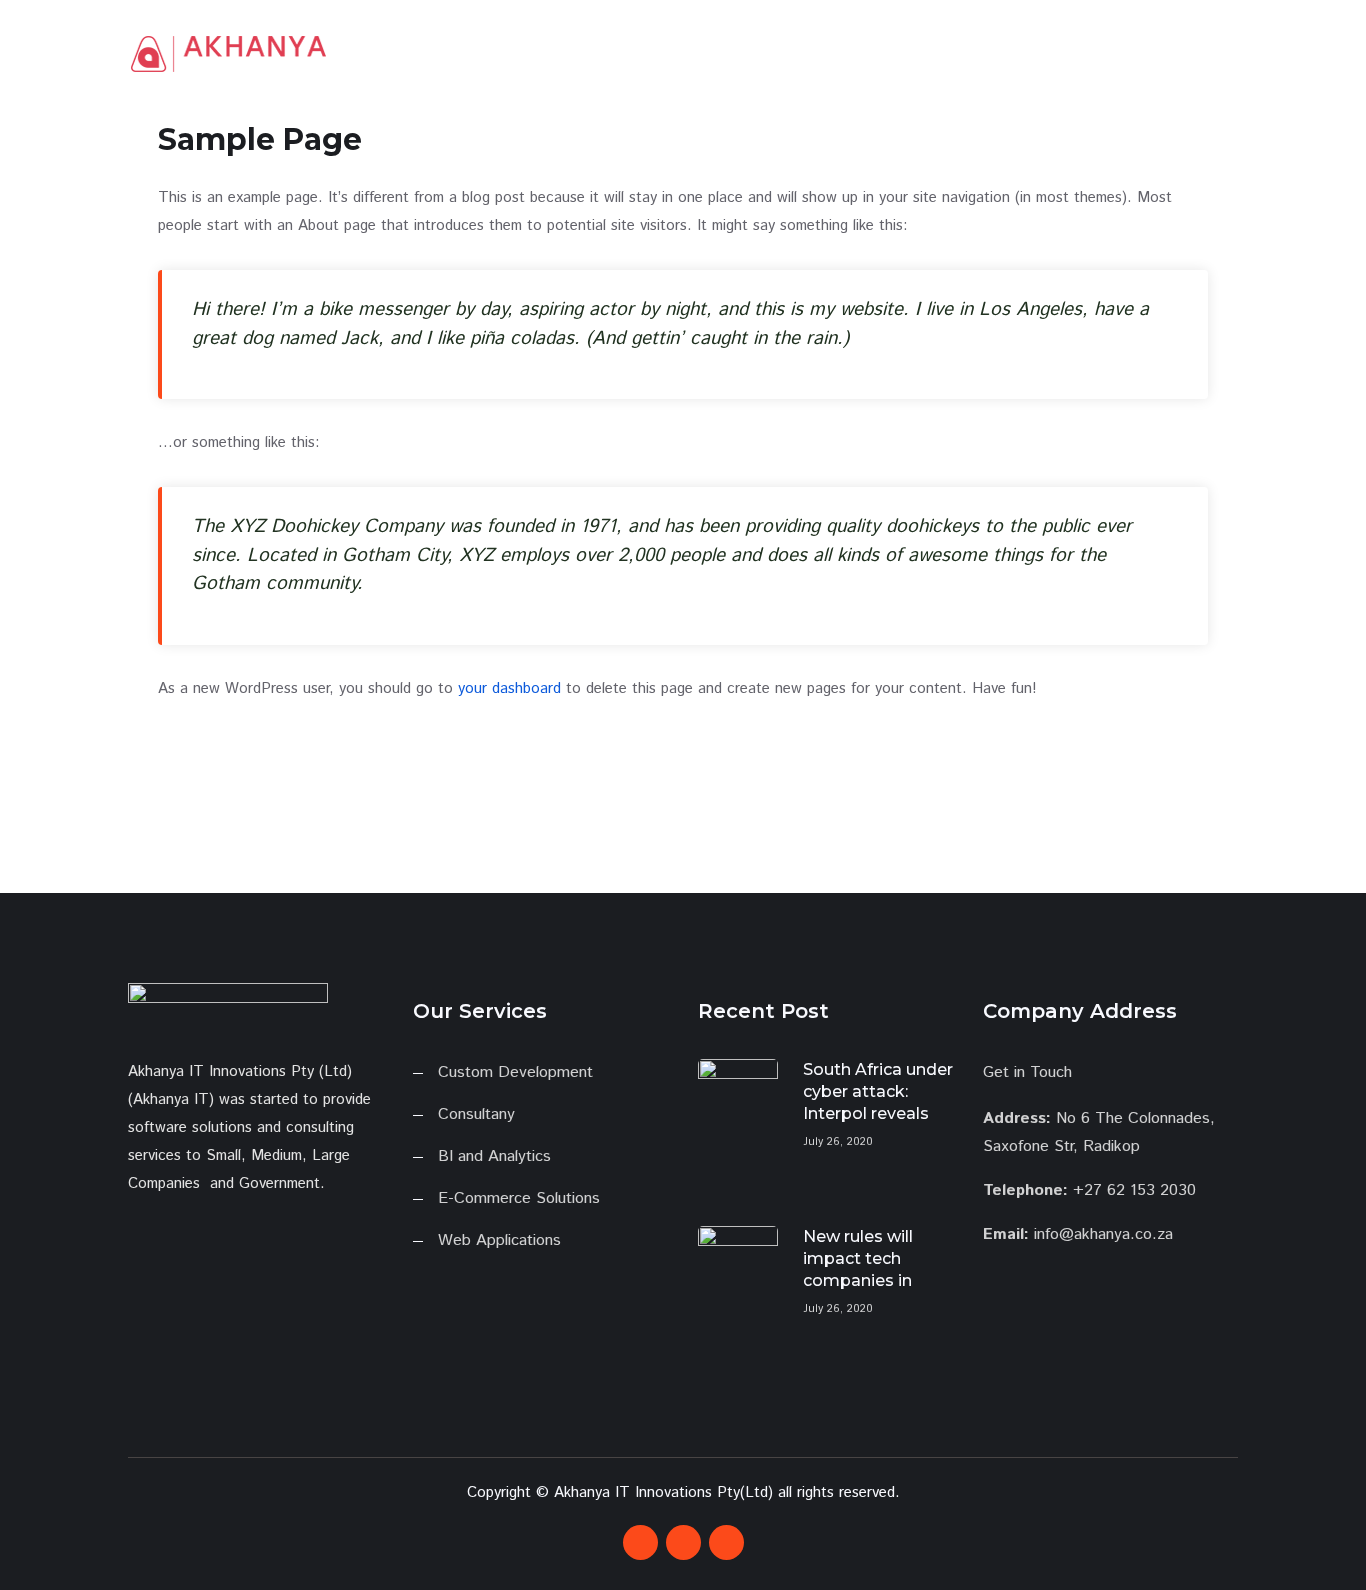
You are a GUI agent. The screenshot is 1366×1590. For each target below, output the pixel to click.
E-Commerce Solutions (519, 1198)
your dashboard (509, 688)
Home (802, 51)
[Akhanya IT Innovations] (228, 54)
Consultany (476, 1114)
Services (1041, 51)
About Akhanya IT (918, 51)
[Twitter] (683, 1542)
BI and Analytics (494, 1156)
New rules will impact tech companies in (858, 1258)
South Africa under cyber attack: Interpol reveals (878, 1091)
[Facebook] (640, 1542)
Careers (1206, 51)
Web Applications (499, 1240)
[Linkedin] (726, 1542)
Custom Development (515, 1072)
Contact (1125, 51)
